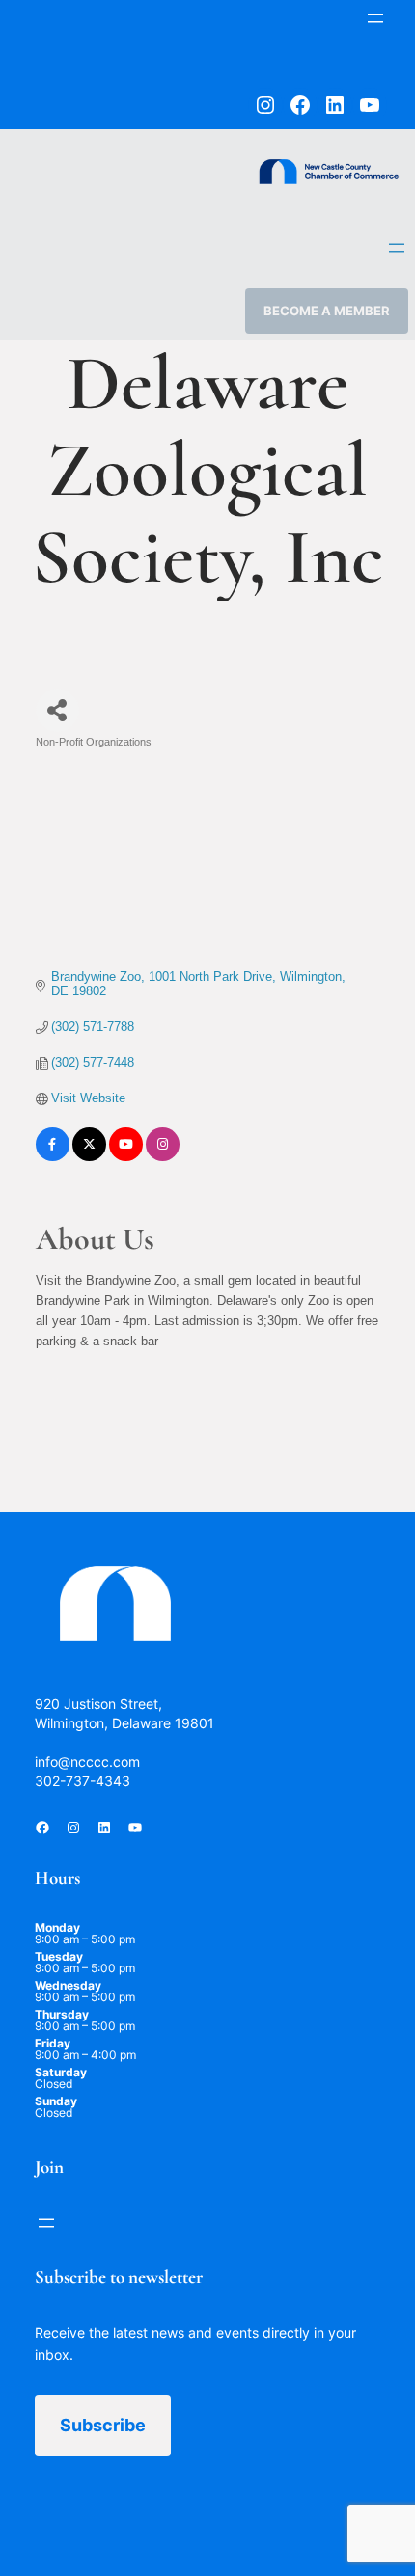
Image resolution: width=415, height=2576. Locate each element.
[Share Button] (57, 710)
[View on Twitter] (89, 1157)
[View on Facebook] (53, 1157)
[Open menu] (375, 18)
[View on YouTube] (126, 1157)
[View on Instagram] (163, 1157)
